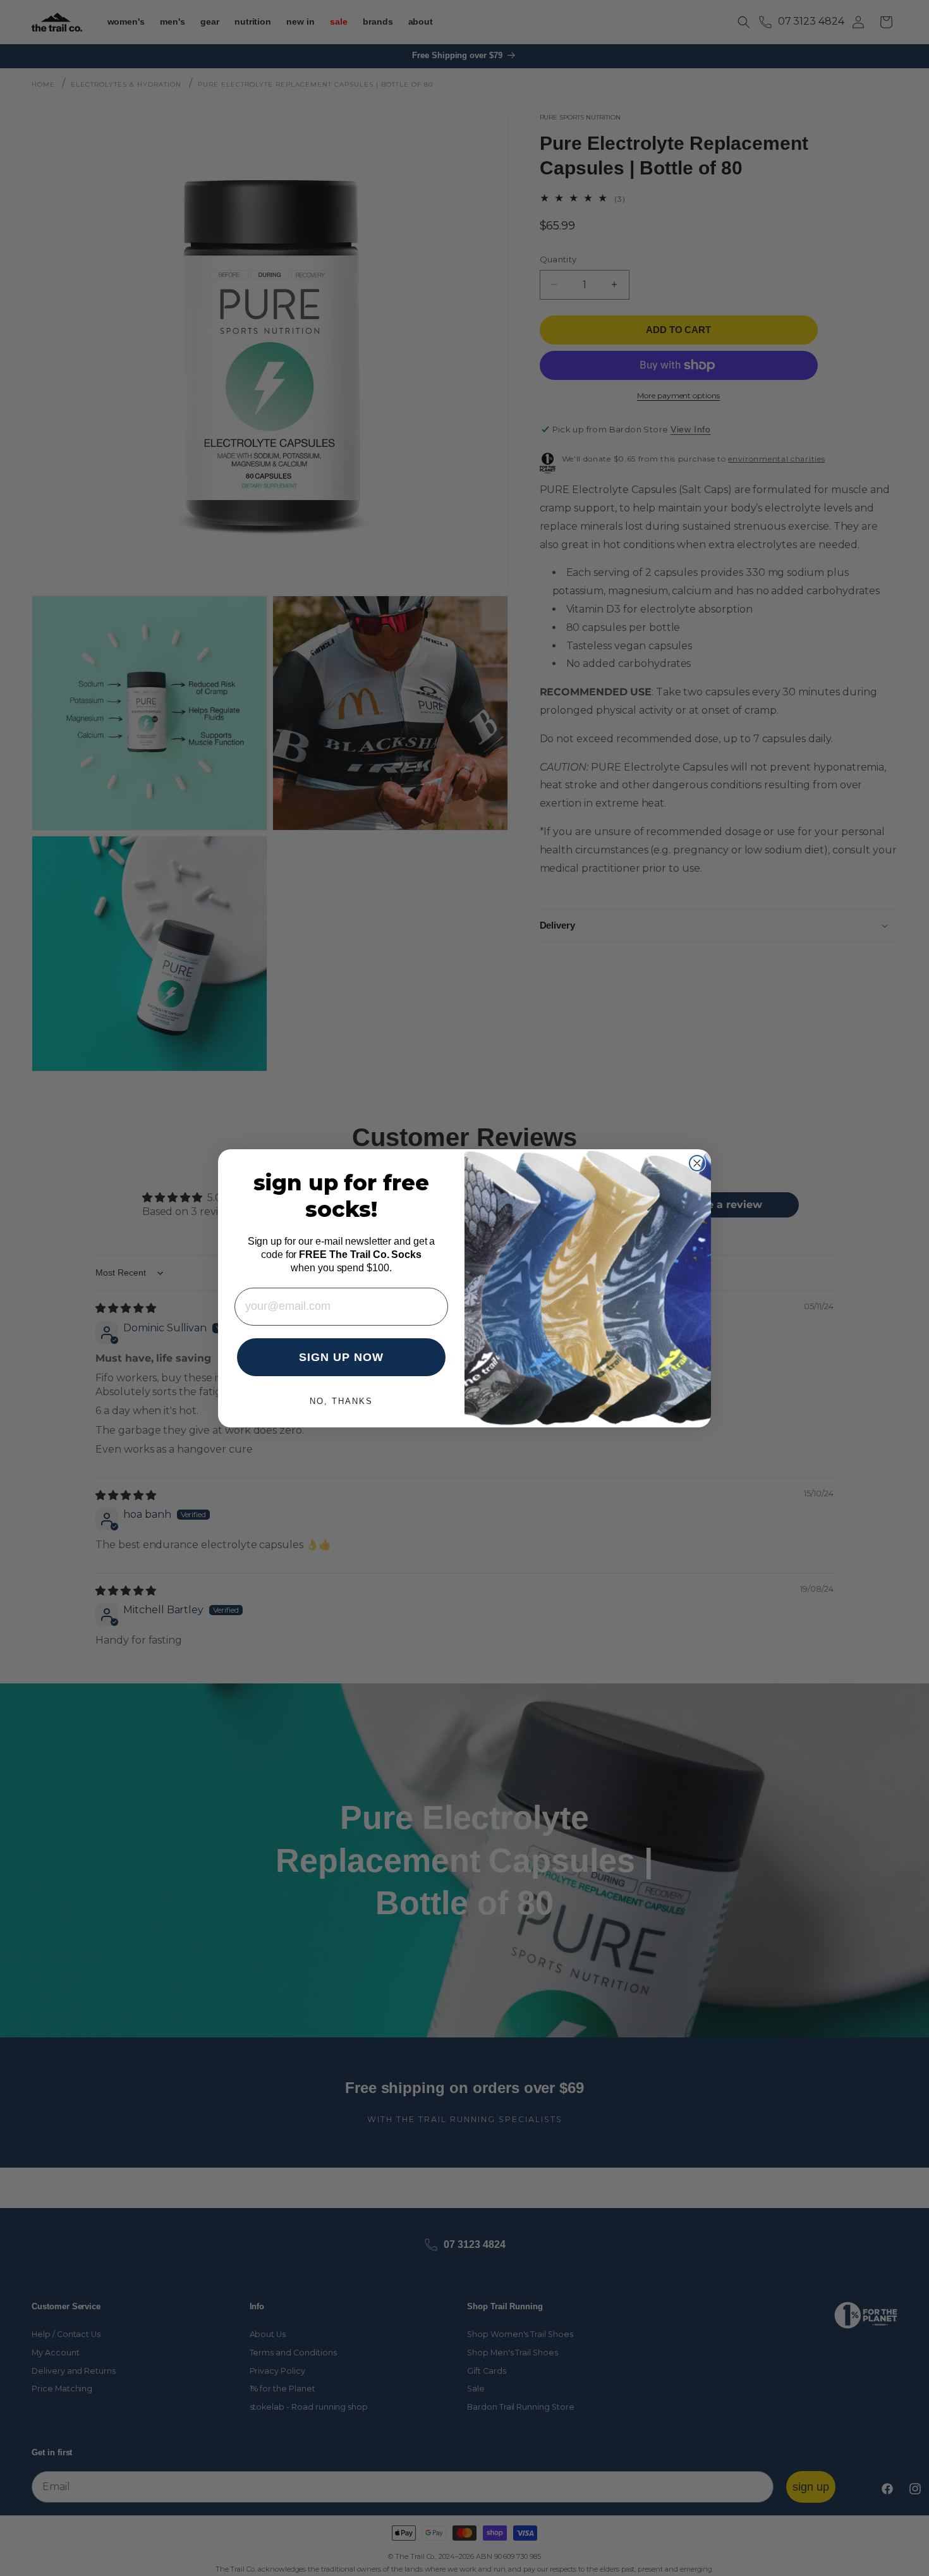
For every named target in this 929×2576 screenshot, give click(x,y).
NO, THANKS (341, 1401)
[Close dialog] (697, 1163)
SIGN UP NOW (341, 1357)
